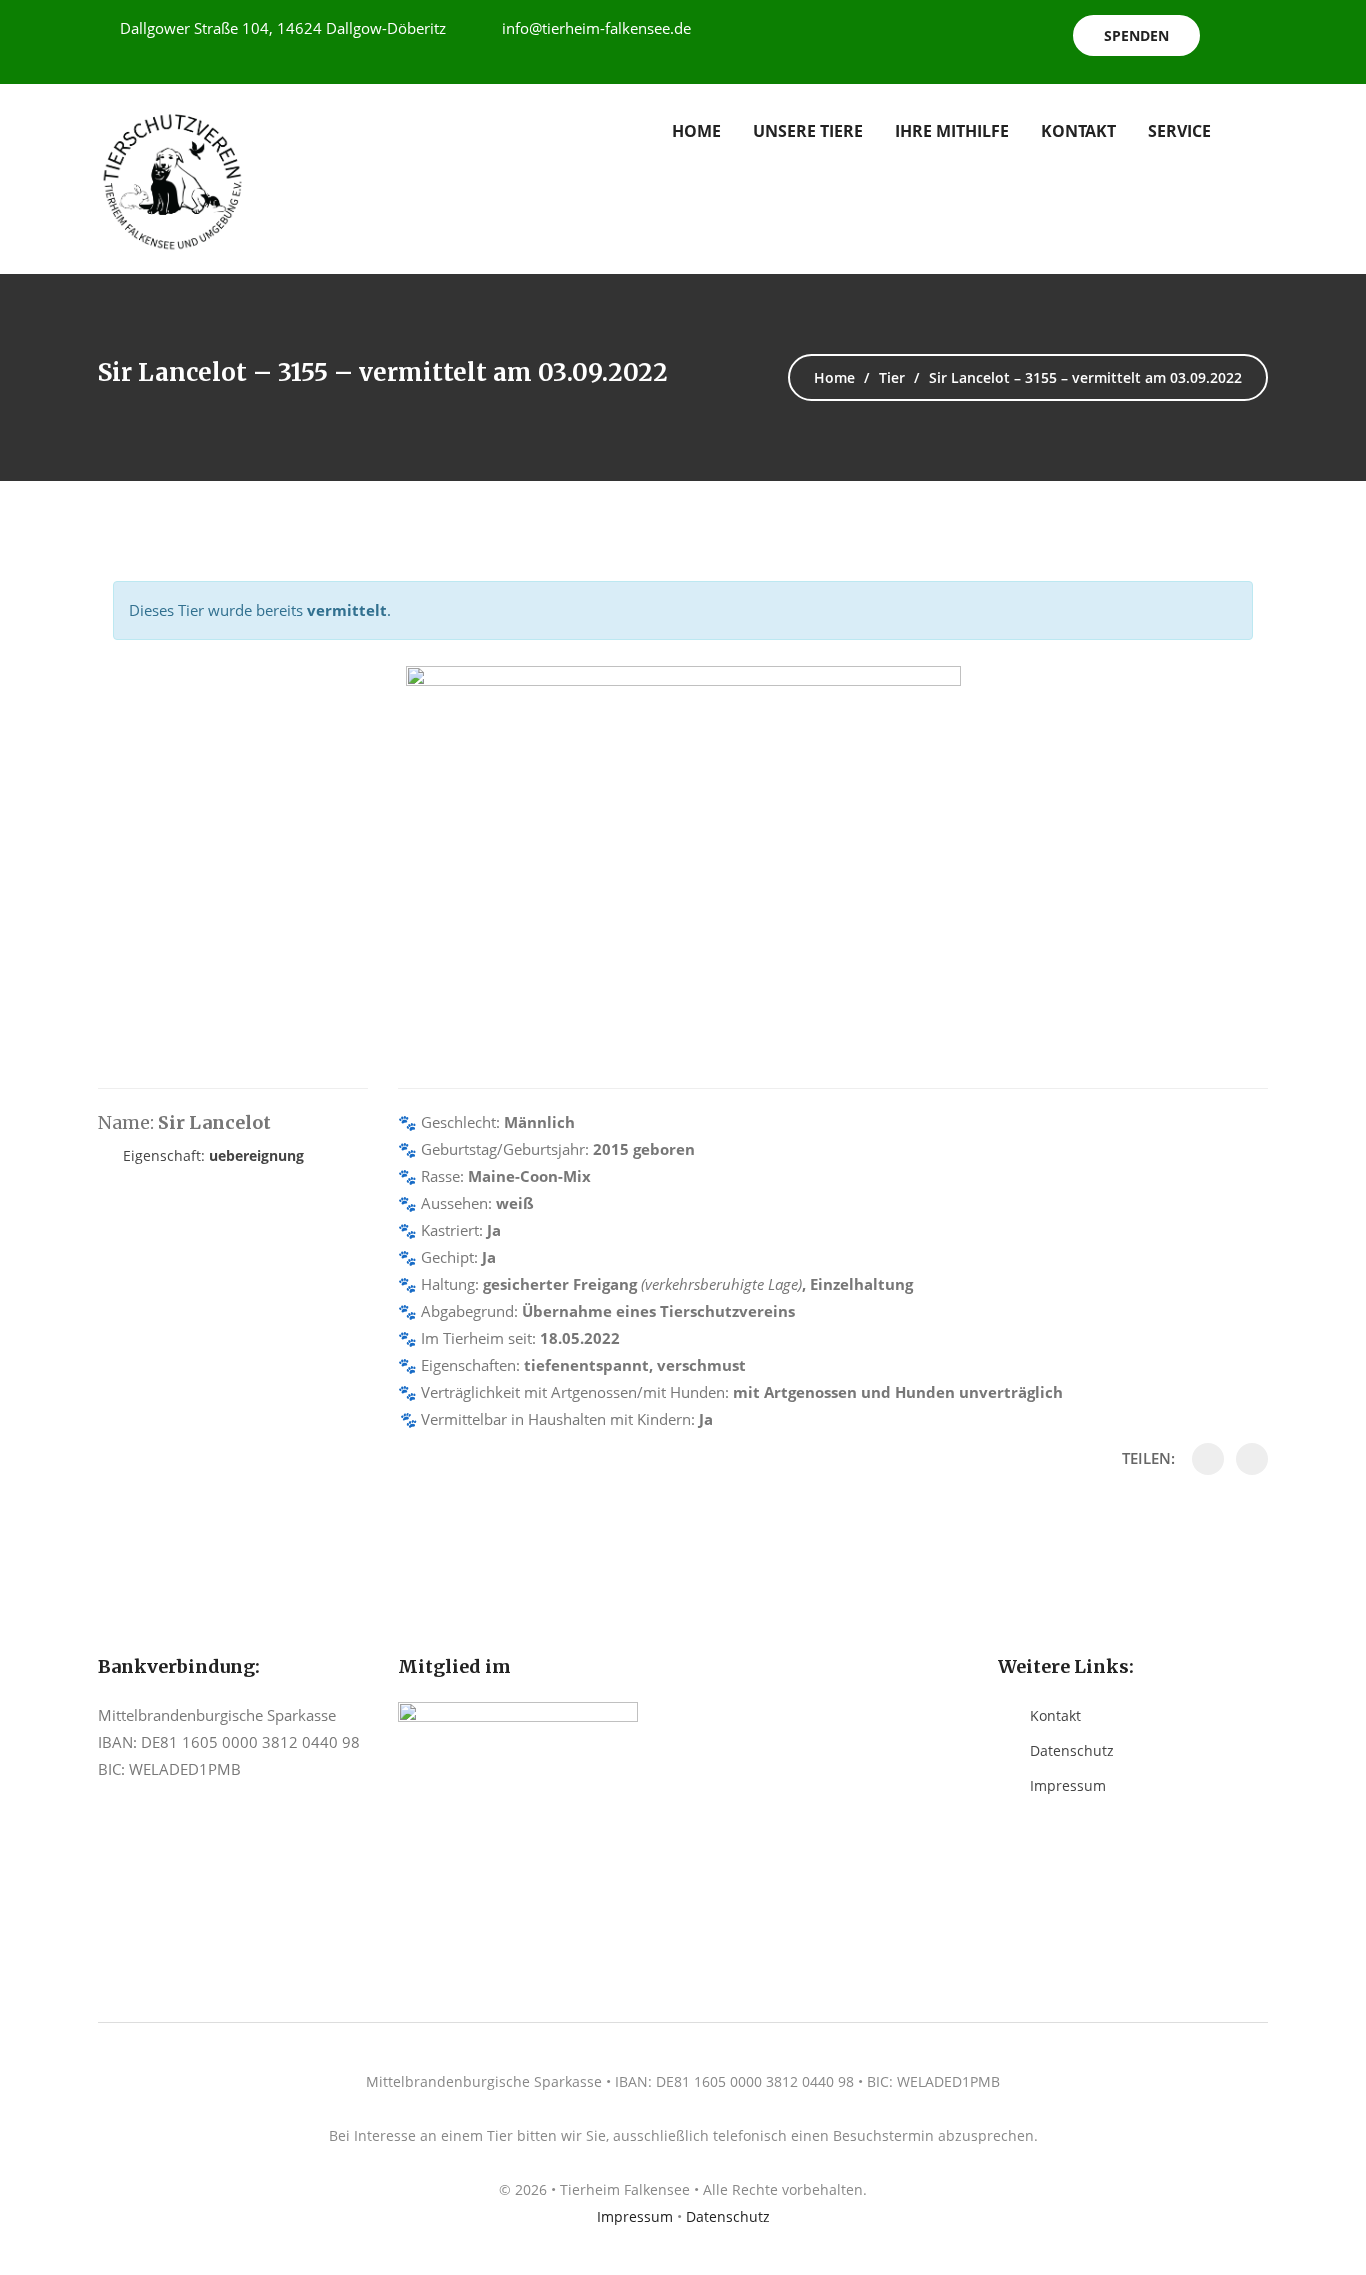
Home (696, 131)
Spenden (1136, 35)
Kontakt (1078, 131)
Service (1179, 131)
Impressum (1068, 1785)
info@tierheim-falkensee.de (596, 28)
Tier (892, 377)
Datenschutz (1072, 1750)
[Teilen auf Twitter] (1252, 1459)
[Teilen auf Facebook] (1208, 1459)
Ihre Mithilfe (952, 131)
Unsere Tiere (808, 131)
